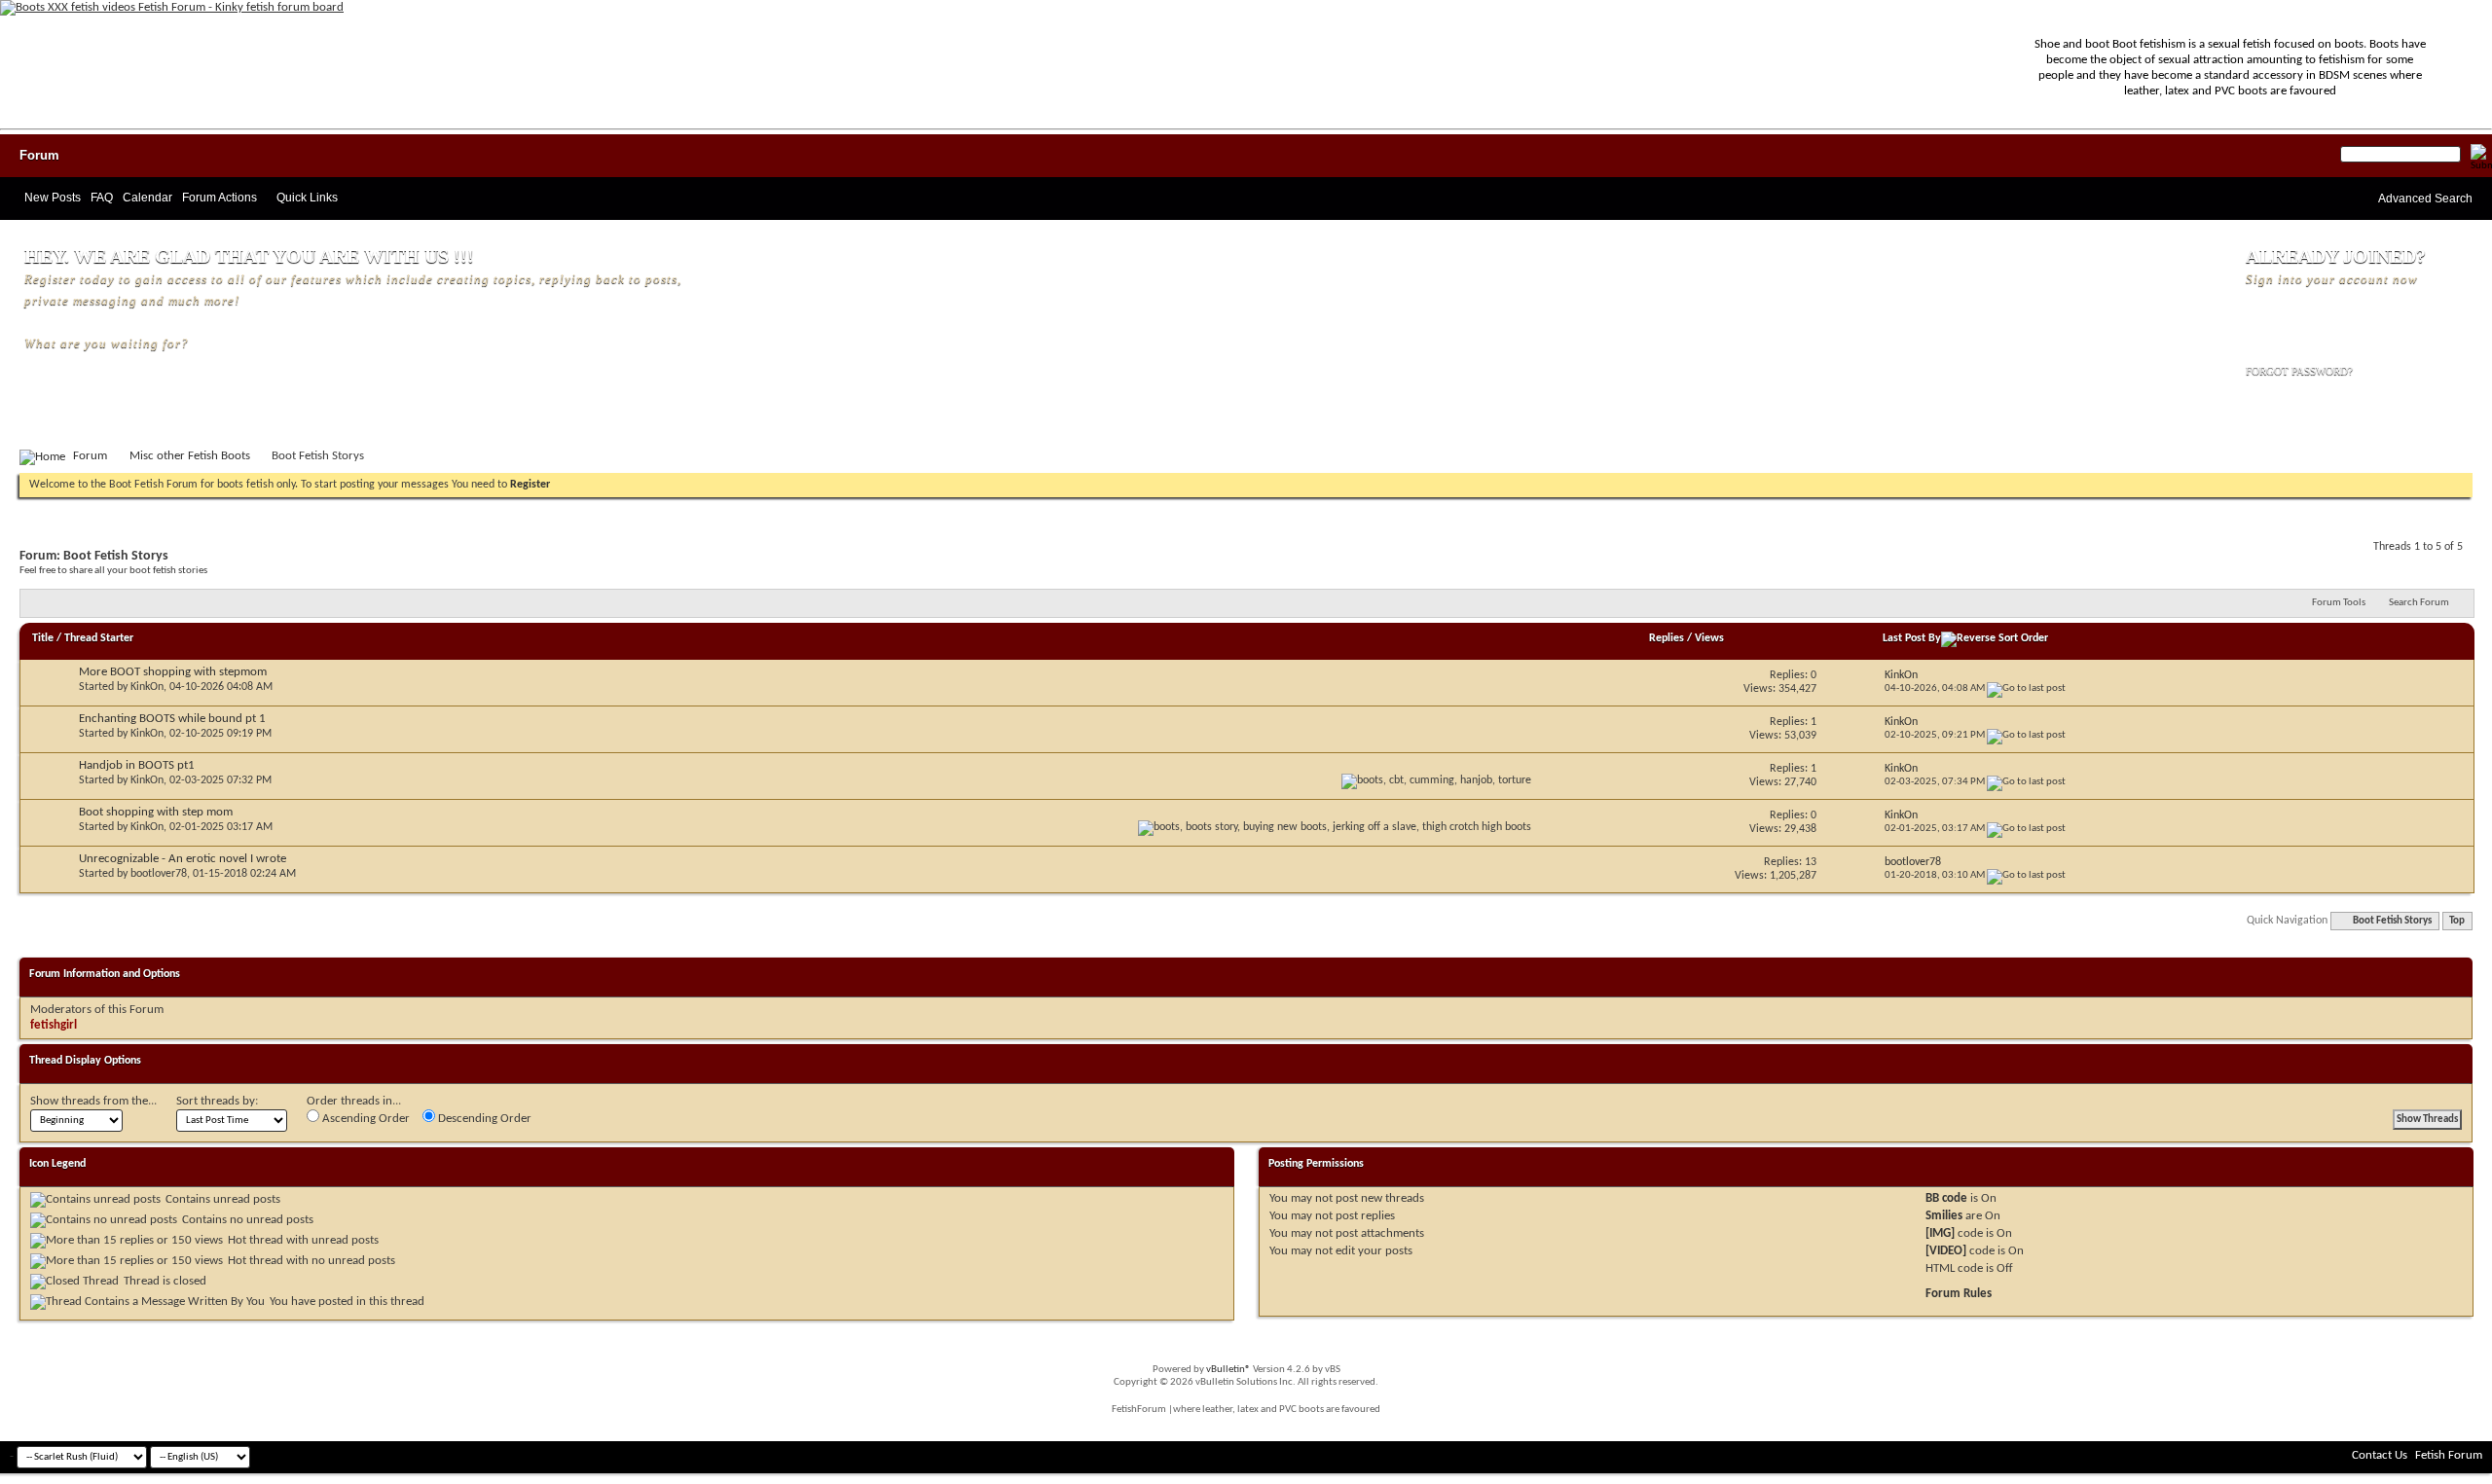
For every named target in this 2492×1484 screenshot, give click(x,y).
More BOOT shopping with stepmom (173, 672)
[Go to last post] (2026, 688)
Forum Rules (1959, 1294)
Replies (1667, 638)
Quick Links (307, 198)
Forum (39, 155)
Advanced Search (2425, 199)
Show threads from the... (93, 1101)
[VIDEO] (1946, 1251)
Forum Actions (220, 198)
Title (43, 638)
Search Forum (2419, 603)
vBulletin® (1228, 1370)
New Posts (53, 198)
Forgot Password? (2299, 371)
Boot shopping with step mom (156, 812)
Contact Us (2380, 1455)
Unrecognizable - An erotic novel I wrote (183, 859)
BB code (1946, 1198)
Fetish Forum (2449, 1455)
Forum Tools (2339, 603)
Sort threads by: (217, 1101)
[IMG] (1940, 1233)
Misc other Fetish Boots (190, 456)
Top (2457, 921)
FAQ (102, 198)
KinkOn (147, 687)
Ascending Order (365, 1119)
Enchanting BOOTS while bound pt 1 (172, 719)
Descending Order (483, 1119)
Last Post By (1912, 638)
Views (1709, 638)
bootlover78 (159, 874)
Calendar (147, 198)
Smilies (1944, 1216)
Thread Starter (99, 638)
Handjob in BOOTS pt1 (137, 765)
